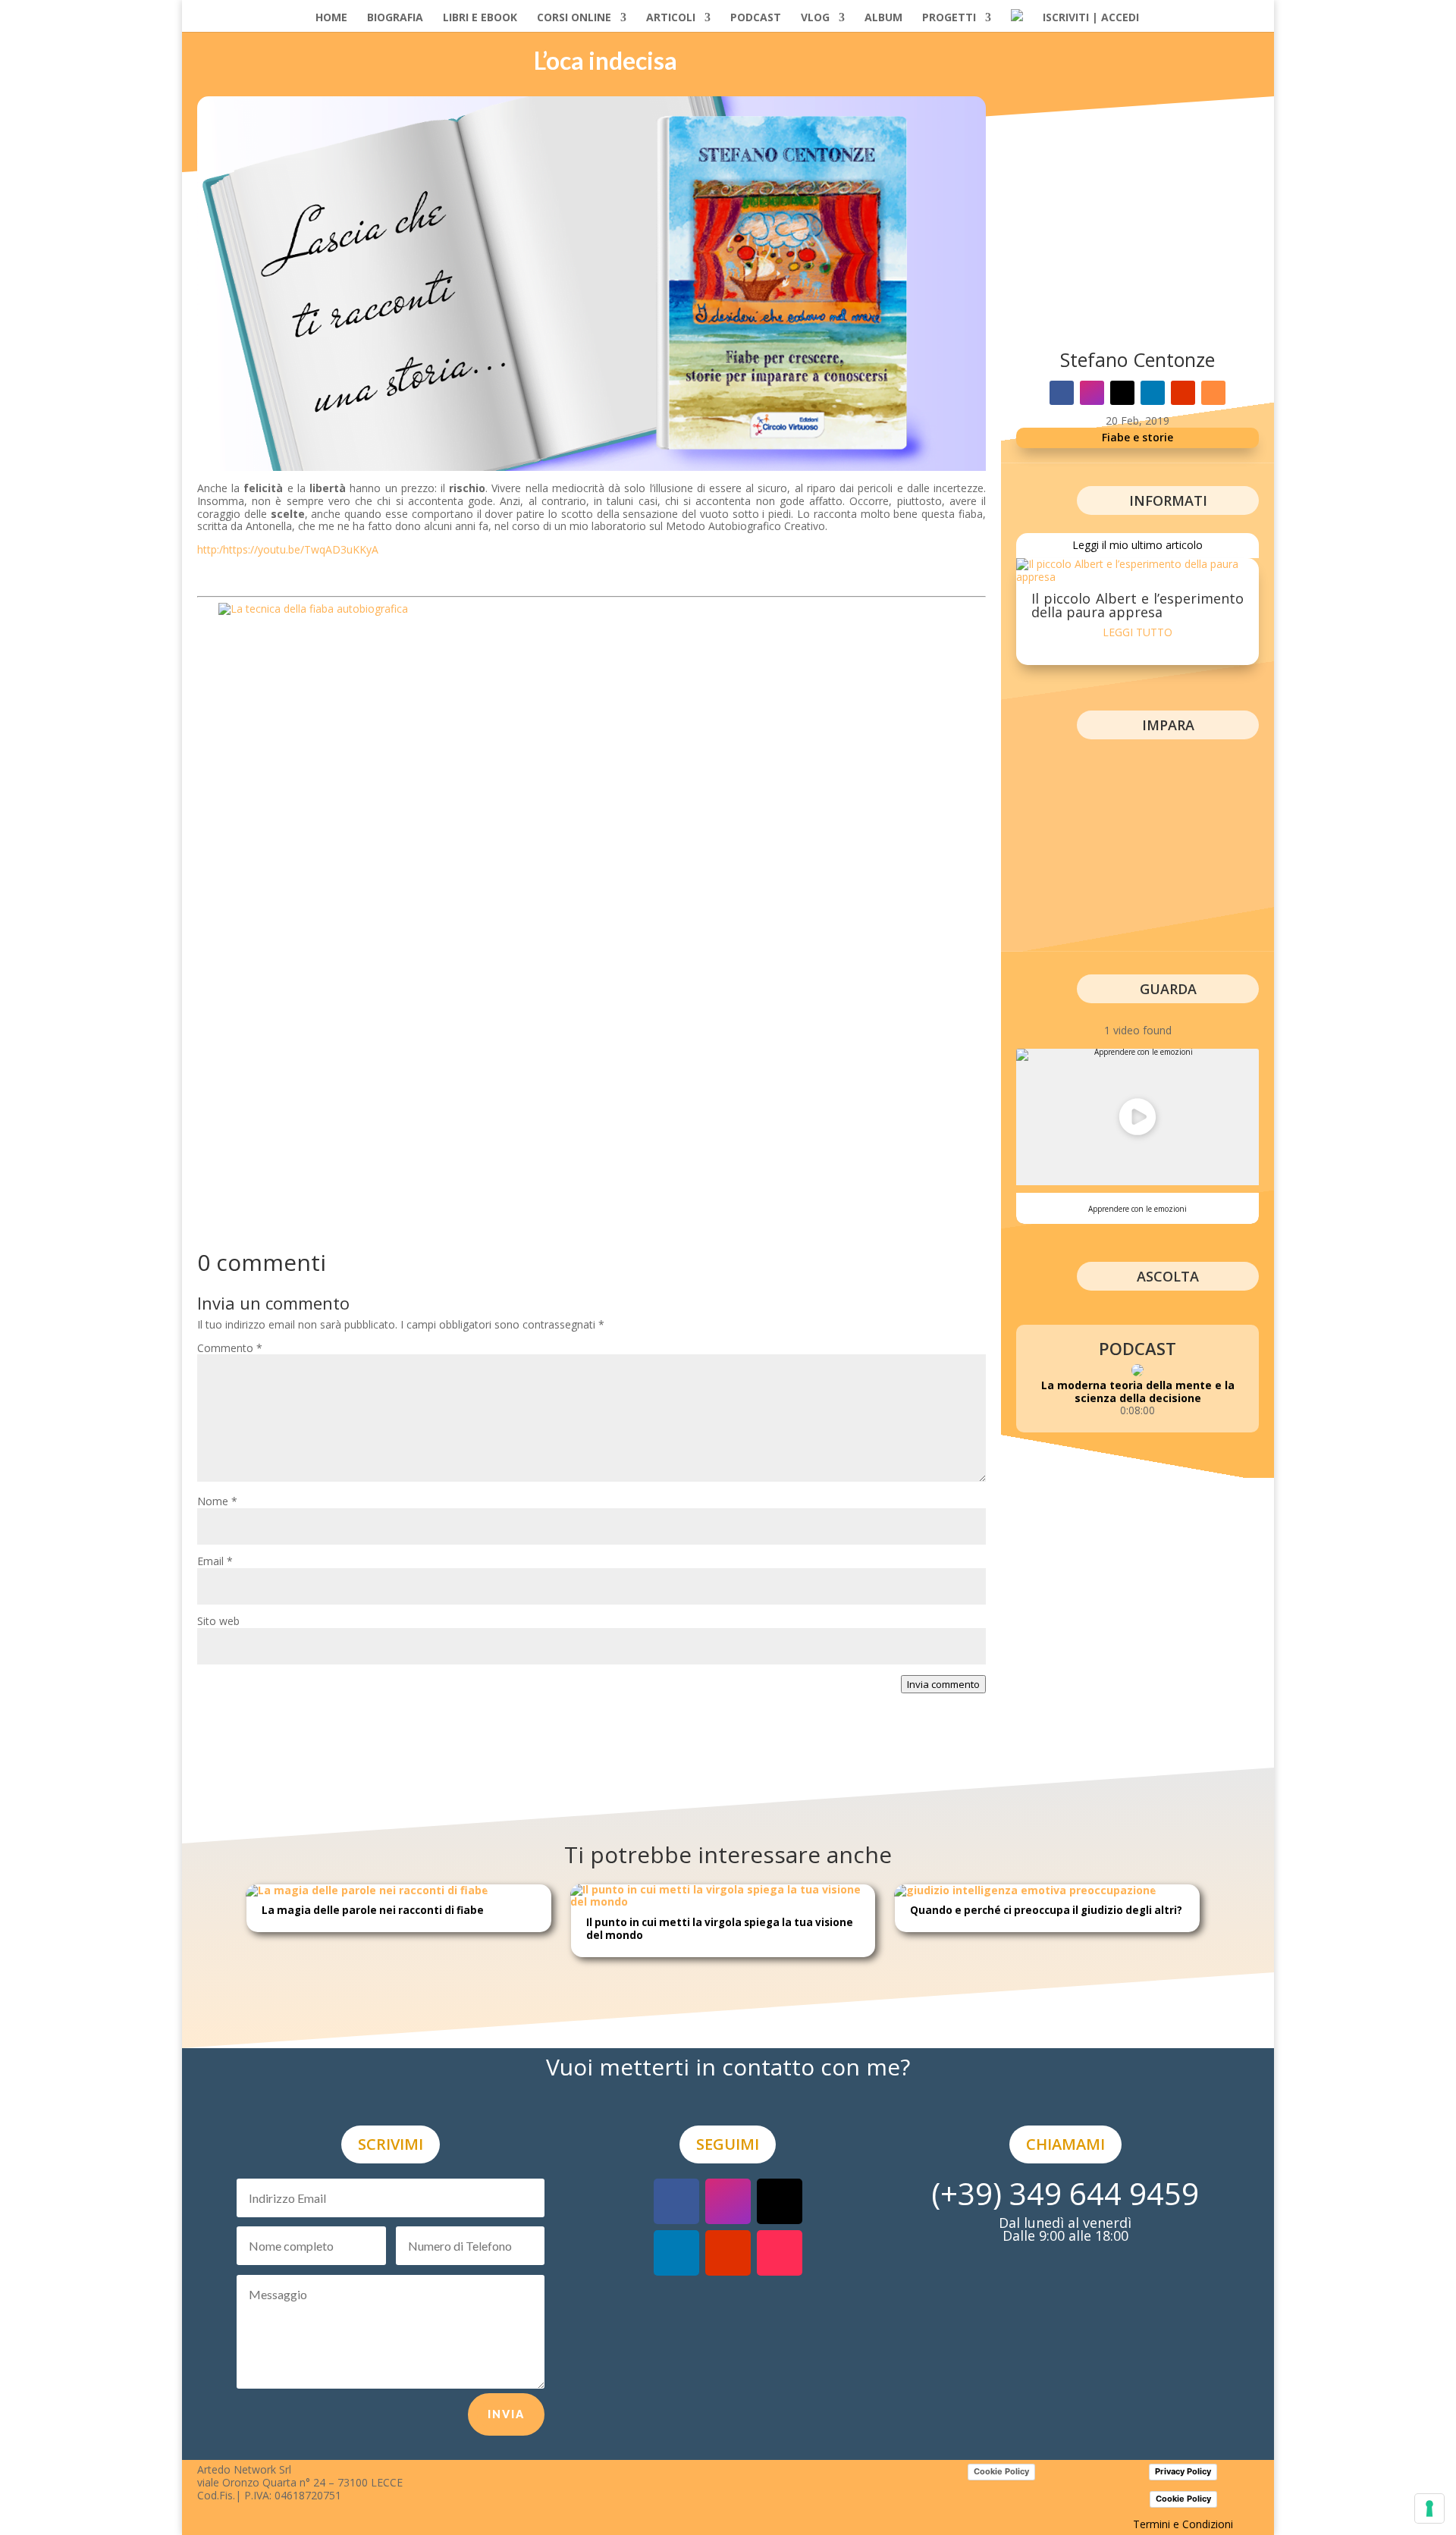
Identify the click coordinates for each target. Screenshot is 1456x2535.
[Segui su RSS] (1213, 393)
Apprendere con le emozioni (1137, 1209)
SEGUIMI (728, 2144)
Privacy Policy (1183, 2471)
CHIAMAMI (1065, 2144)
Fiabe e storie (1137, 437)
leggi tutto (1137, 632)
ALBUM (883, 18)
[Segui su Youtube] (1183, 393)
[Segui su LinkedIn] (1153, 393)
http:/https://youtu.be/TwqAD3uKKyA (288, 549)
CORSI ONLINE (574, 18)
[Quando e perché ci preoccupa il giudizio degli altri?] (1026, 1890)
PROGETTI (949, 18)
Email (215, 1561)
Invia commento (943, 1684)
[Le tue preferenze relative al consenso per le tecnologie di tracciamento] (1429, 2508)
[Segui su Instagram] (1092, 393)
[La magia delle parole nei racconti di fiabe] (367, 1890)
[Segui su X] (1122, 393)
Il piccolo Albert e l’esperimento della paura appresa (1137, 605)
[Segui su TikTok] (780, 2253)
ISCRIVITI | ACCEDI (1091, 18)
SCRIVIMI (391, 2144)
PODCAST (756, 18)
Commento (230, 1348)
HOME (331, 18)
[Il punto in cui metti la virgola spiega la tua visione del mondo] (723, 1901)
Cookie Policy (1001, 2471)
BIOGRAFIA (395, 18)
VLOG (815, 18)
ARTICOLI (671, 18)
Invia (506, 2414)
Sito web (218, 1621)
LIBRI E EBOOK (480, 18)
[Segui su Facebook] (1062, 393)
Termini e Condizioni (1183, 2524)
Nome (217, 1501)
